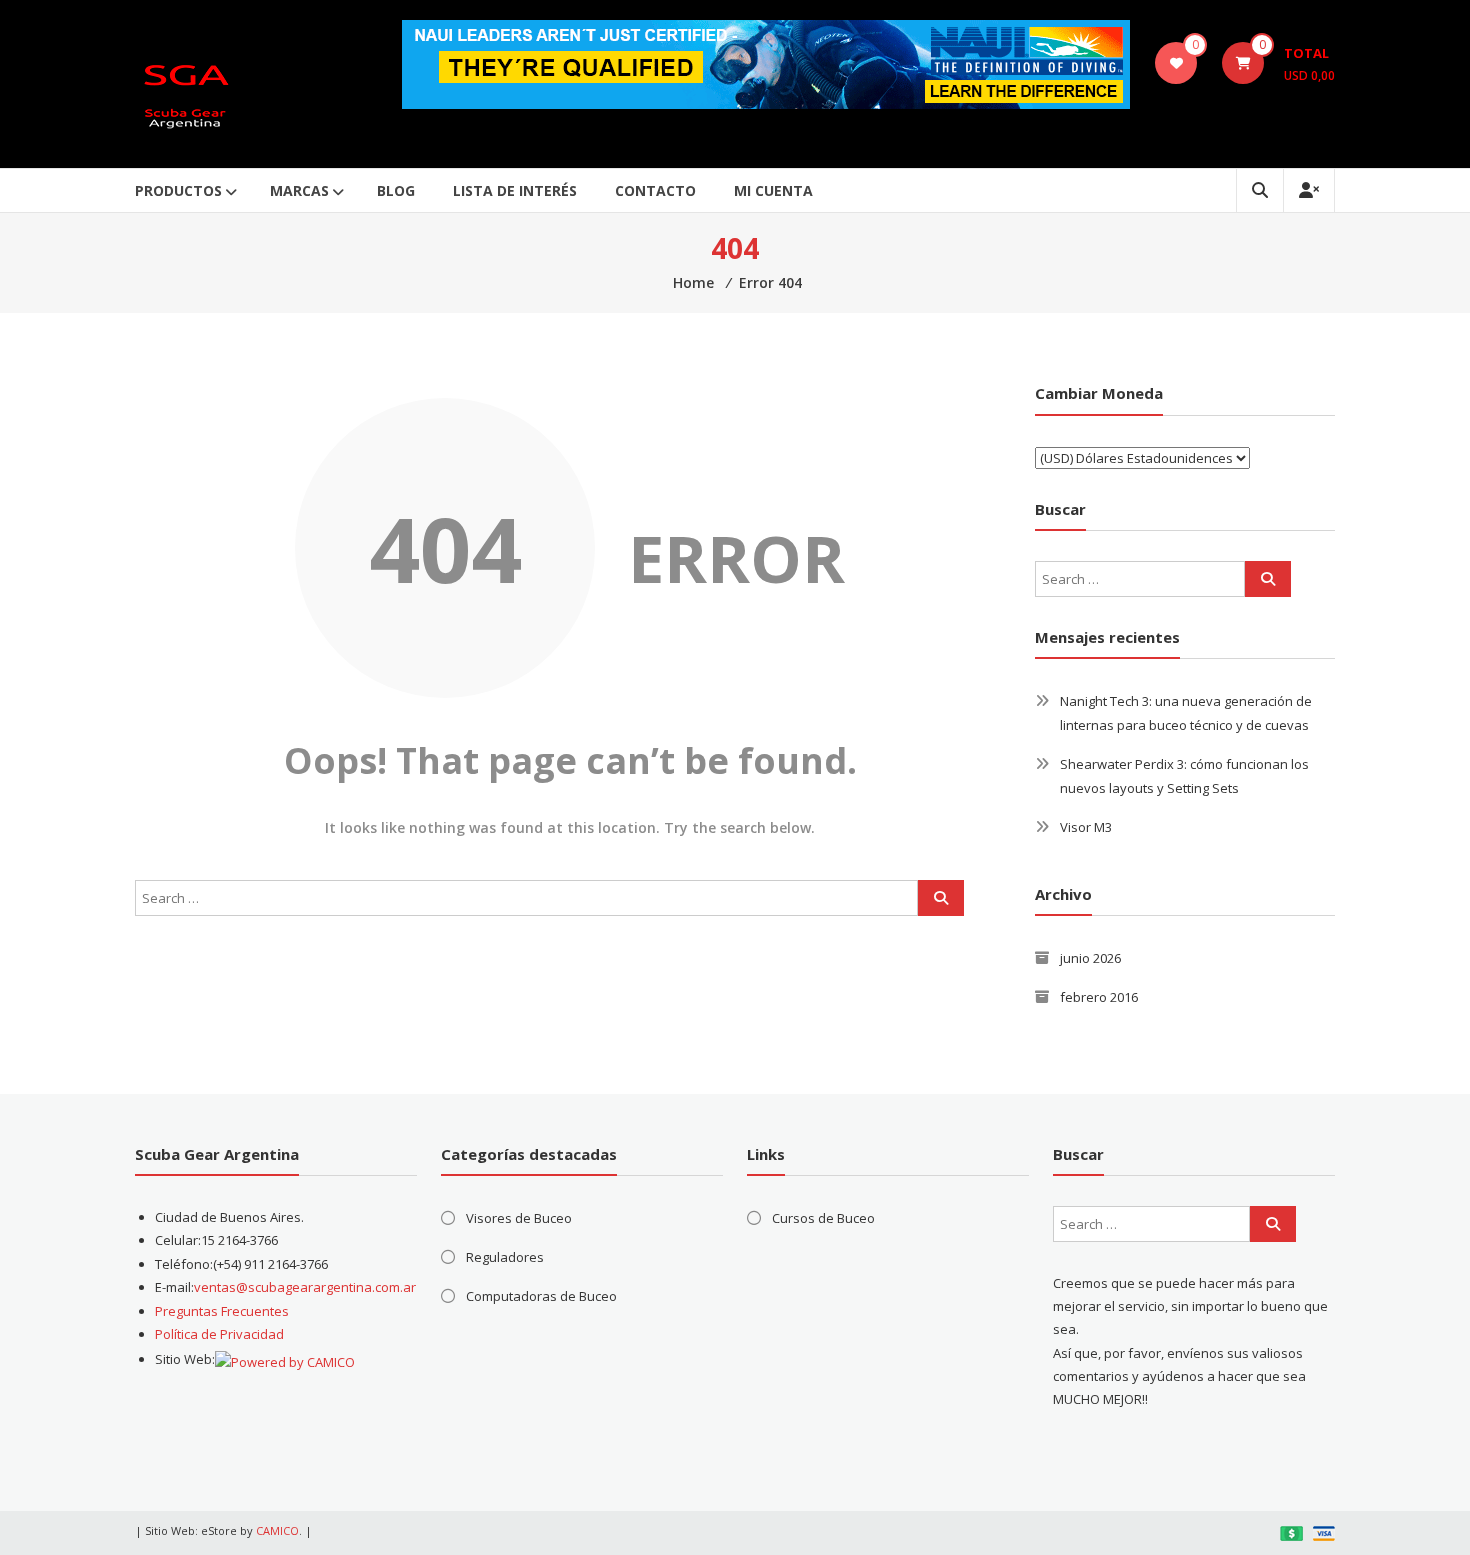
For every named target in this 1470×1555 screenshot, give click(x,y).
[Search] (941, 898)
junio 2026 (1090, 958)
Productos (178, 190)
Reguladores (505, 1257)
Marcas (299, 190)
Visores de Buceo (519, 1218)
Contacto (655, 190)
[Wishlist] (1176, 63)
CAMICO (277, 1530)
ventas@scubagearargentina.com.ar (305, 1287)
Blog (396, 190)
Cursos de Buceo (823, 1218)
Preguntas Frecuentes (222, 1311)
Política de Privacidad (219, 1334)
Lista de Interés (515, 190)
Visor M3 (1086, 827)
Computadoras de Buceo (541, 1296)
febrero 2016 (1099, 997)
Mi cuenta (773, 190)
